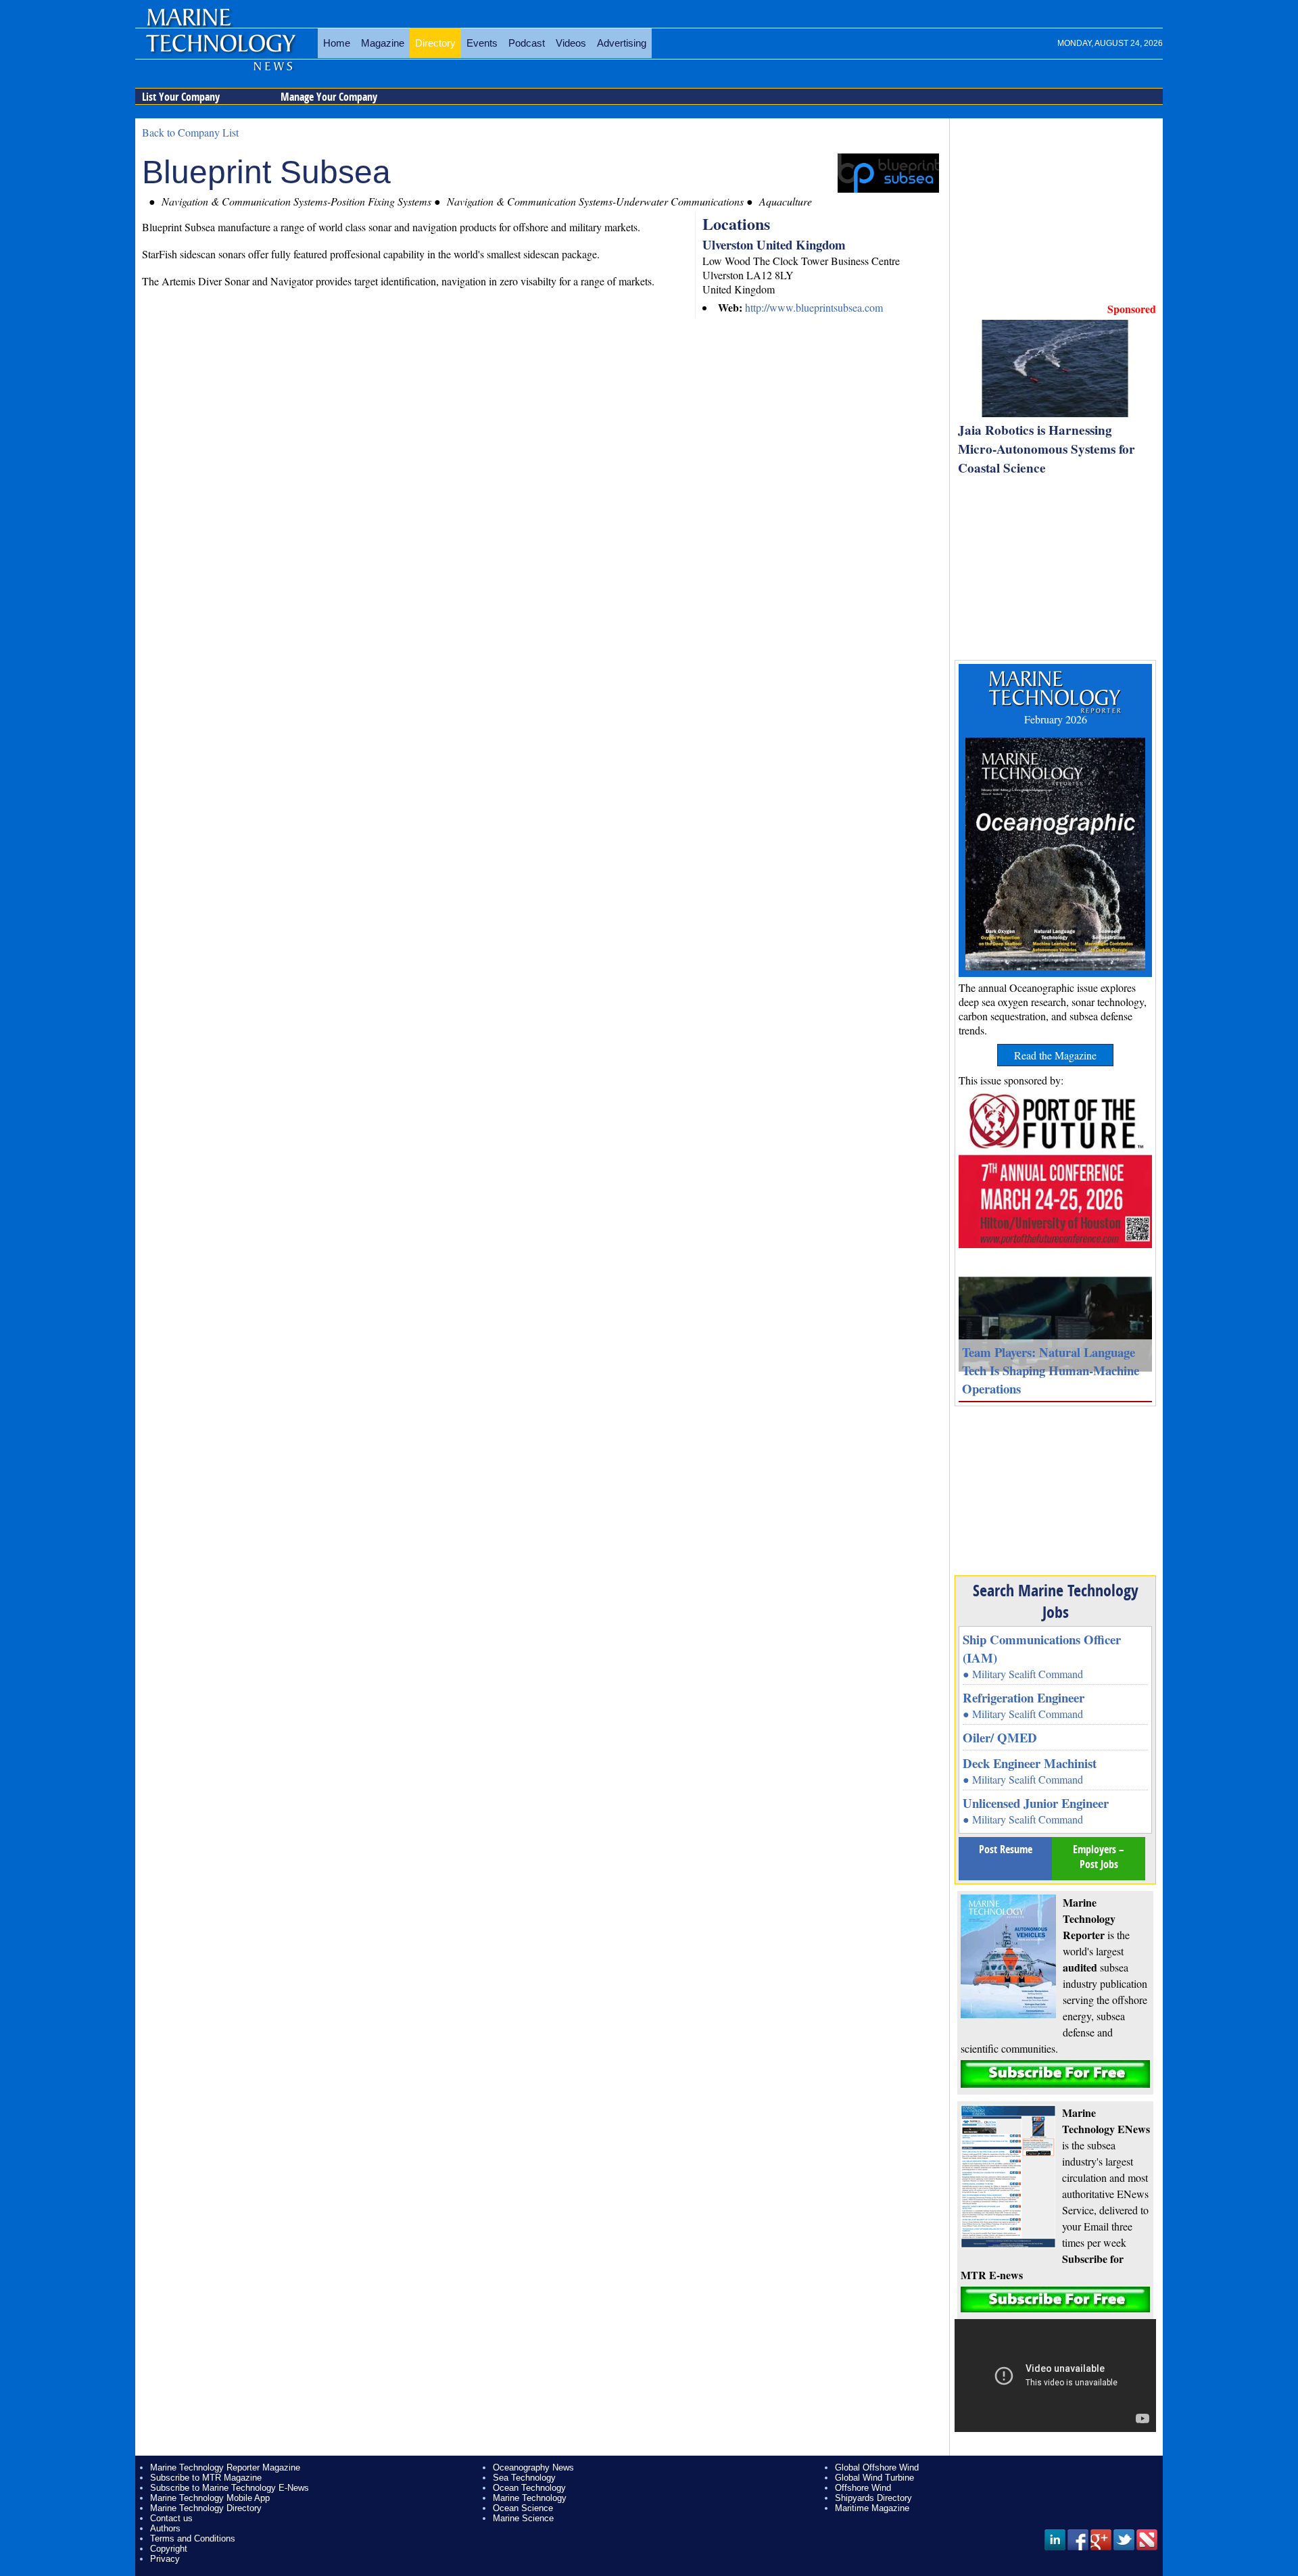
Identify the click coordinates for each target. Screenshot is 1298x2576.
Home (337, 43)
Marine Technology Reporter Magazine (225, 2467)
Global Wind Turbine (874, 2478)
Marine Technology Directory (206, 2508)
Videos (571, 43)
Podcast (527, 43)
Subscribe (1055, 2074)
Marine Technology (530, 2498)
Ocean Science (523, 2508)
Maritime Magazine (872, 2508)
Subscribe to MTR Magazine (206, 2478)
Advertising (622, 43)
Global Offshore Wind (877, 2467)
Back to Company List (190, 132)
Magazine (383, 43)
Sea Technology (524, 2478)
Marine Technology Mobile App (210, 2498)
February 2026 (1056, 719)
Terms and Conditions (193, 2538)
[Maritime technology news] (220, 51)
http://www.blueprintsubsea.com (814, 307)
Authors (165, 2528)
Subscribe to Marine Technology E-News (230, 2488)
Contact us (171, 2518)
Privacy (165, 2559)
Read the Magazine (1055, 1055)
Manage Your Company (329, 97)
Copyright (169, 2549)
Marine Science (523, 2518)
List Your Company (181, 97)
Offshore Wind (863, 2488)
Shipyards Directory (873, 2498)
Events (482, 43)
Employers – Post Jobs (1099, 1857)
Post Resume (1006, 1849)
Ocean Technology (529, 2488)
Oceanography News (533, 2467)
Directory (435, 43)
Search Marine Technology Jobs (1056, 1601)
